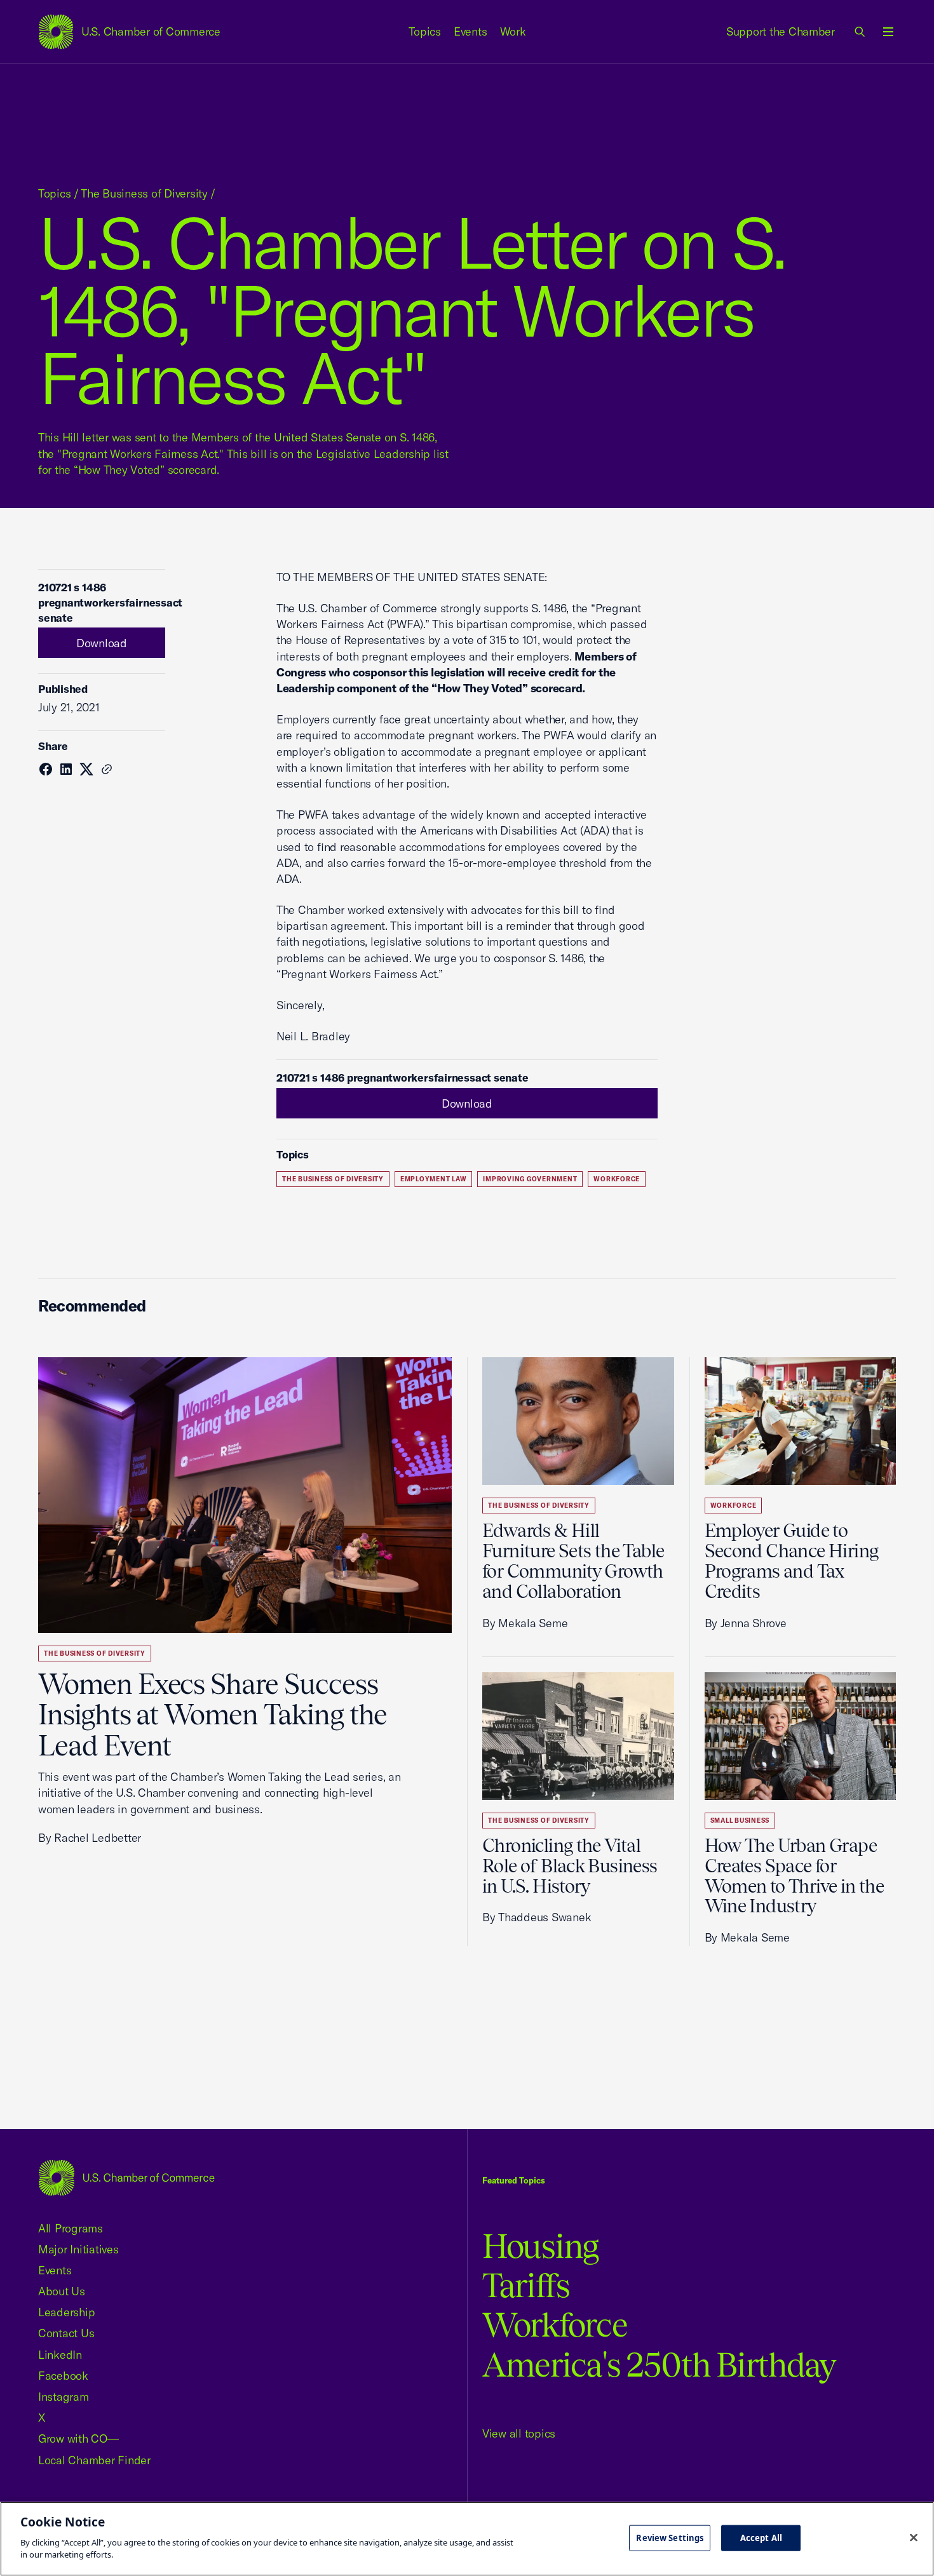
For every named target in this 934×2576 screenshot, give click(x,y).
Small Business (740, 1821)
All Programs (71, 2228)
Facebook (63, 2376)
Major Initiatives (78, 2249)
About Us (62, 2291)
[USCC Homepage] (126, 2177)
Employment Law (434, 1179)
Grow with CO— (78, 2438)
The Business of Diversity (144, 193)
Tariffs (526, 2285)
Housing (540, 2246)
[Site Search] (860, 32)
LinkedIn (60, 2355)
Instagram (64, 2397)
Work (513, 31)
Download (102, 643)
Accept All (761, 2537)
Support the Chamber (781, 31)
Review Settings (670, 2537)
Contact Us (66, 2333)
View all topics (519, 2433)
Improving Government (530, 1179)
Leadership (66, 2312)
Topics (425, 31)
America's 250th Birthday (659, 2365)
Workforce (617, 1179)
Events (470, 31)
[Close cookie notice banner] (914, 2537)
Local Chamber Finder (94, 2460)
